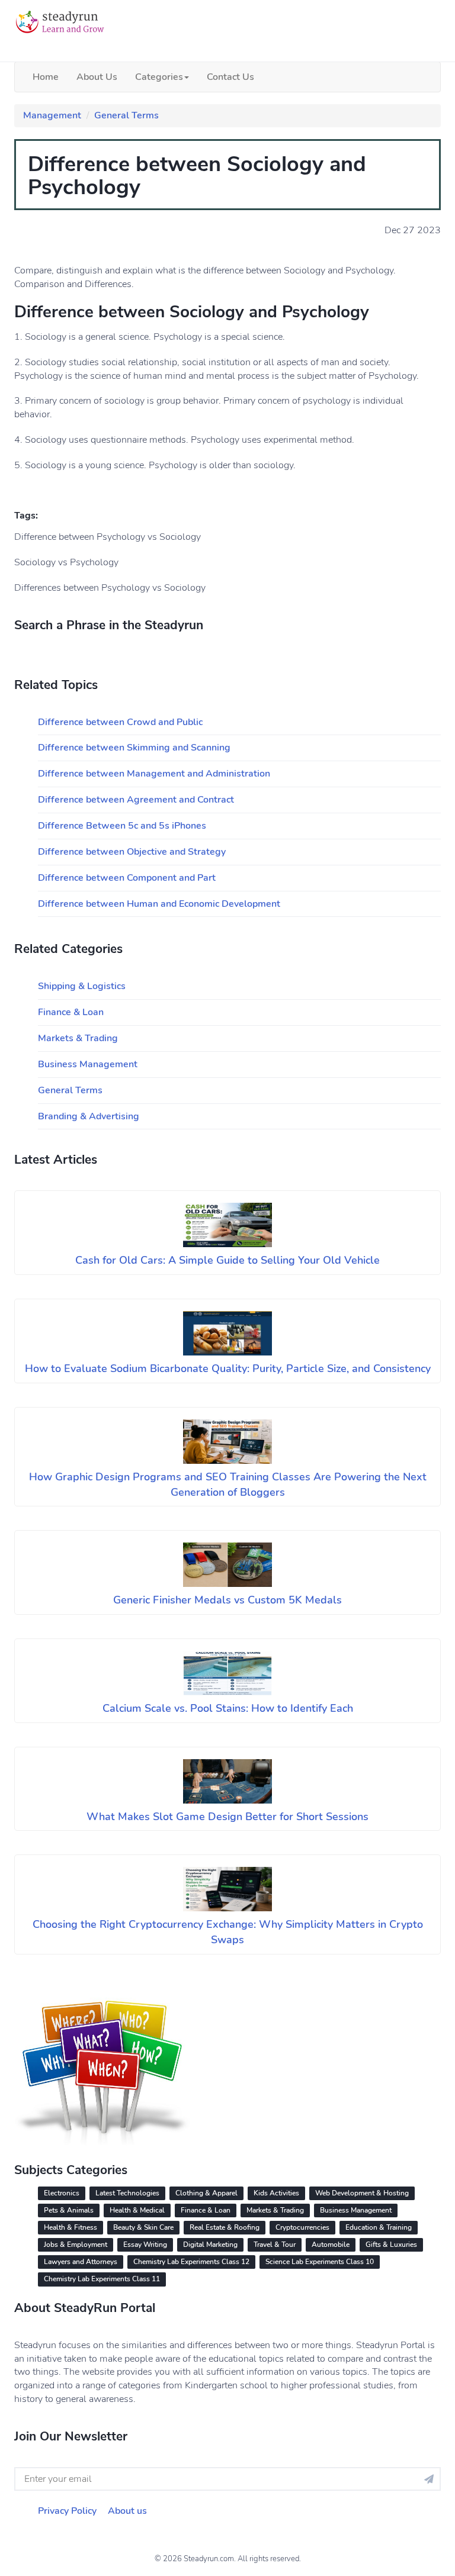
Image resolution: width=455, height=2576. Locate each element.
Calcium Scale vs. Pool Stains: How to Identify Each (228, 1708)
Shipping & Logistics (82, 986)
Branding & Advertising (89, 1116)
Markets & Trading (78, 1038)
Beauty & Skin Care (143, 2227)
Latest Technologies (127, 2193)
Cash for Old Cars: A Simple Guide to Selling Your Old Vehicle (227, 1260)
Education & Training (379, 2227)
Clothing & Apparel (206, 2193)
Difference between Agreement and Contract (136, 800)
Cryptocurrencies (302, 2227)
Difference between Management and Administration (154, 774)
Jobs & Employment (76, 2245)
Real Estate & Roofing (225, 2227)
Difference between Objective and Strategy (132, 852)
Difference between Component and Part (127, 878)
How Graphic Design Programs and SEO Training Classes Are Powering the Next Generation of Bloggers (228, 1485)
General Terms (126, 115)
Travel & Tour (275, 2245)
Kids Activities (276, 2193)
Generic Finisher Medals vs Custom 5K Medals (227, 1600)
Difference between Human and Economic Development (159, 904)
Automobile (331, 2245)
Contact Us (230, 77)
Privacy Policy (67, 2511)
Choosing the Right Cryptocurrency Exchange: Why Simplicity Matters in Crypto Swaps (228, 1932)
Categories (159, 77)
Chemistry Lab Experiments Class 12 (191, 2262)
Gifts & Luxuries (391, 2245)
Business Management (88, 1064)
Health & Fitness (71, 2227)
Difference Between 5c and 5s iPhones (122, 826)
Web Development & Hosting (362, 2193)
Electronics (62, 2193)
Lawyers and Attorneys (81, 2262)
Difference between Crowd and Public (120, 722)
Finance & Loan (71, 1012)
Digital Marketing (210, 2245)
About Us (97, 77)
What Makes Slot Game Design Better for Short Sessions (227, 1817)
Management (52, 115)
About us (127, 2511)
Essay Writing (145, 2245)
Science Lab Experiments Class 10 (320, 2262)
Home (46, 77)
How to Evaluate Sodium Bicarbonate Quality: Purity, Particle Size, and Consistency (228, 1368)
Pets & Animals (69, 2210)
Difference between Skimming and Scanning (134, 748)
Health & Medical (137, 2210)
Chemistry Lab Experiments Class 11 (102, 2279)
